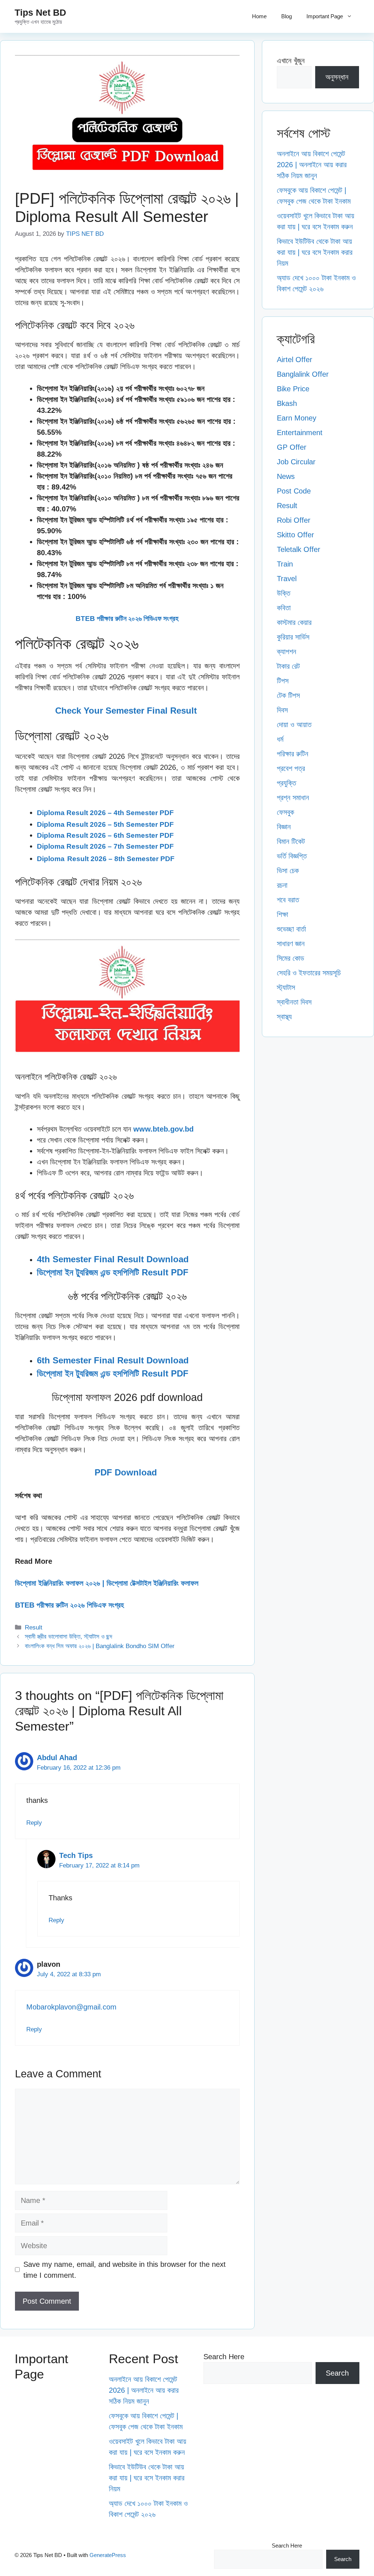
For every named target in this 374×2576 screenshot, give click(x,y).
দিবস (282, 710)
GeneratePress (108, 2555)
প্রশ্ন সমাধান (293, 798)
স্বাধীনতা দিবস (294, 1002)
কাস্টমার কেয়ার (294, 622)
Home (259, 16)
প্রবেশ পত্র (291, 768)
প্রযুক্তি (287, 783)
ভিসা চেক (288, 871)
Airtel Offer (295, 360)
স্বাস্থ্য (284, 1017)
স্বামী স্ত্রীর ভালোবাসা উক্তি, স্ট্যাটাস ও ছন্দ (68, 1637)
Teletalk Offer (299, 549)
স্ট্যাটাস (286, 987)
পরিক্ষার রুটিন (293, 754)
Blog (287, 16)
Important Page (325, 16)
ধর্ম (280, 739)
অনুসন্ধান (337, 77)
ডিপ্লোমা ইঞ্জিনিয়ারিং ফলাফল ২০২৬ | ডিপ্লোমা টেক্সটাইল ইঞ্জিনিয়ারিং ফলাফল (107, 1583)
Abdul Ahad (57, 1758)
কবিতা (284, 608)
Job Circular (296, 462)
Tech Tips (76, 1855)
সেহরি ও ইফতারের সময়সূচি (309, 973)
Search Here (224, 2357)
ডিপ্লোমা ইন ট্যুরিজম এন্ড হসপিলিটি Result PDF (113, 1272)
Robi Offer (294, 520)
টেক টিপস (288, 695)
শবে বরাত (288, 900)
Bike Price (293, 389)
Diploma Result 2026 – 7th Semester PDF (105, 846)
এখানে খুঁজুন (291, 61)
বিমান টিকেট (291, 841)
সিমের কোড (291, 958)
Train (285, 564)
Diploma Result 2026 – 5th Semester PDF (105, 824)
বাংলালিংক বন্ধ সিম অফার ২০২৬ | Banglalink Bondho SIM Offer (100, 1646)
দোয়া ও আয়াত (294, 725)
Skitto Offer (295, 535)
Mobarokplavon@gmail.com (71, 2007)
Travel (287, 579)
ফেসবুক (285, 812)
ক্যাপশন (287, 652)
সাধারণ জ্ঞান (291, 944)
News (286, 476)
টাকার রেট (288, 666)
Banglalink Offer (303, 374)
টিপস (283, 681)
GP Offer (292, 447)
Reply (34, 1823)
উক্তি (284, 593)
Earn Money (297, 418)
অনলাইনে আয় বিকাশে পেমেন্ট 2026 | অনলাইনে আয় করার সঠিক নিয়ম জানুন (312, 165)
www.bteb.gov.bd (163, 1129)
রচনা (282, 885)
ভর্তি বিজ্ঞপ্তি (292, 856)
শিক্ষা (283, 914)
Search (337, 2373)
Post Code (294, 491)
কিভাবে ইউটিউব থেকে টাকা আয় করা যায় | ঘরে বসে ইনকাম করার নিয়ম (315, 252)
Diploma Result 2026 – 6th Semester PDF (105, 835)
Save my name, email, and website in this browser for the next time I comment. (125, 2270)
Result (34, 1627)
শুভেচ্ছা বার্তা (291, 929)
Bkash (287, 403)
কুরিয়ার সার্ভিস (293, 637)
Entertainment (300, 433)
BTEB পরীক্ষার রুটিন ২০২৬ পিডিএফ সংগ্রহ (127, 619)
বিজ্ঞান (284, 827)
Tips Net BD (40, 12)
